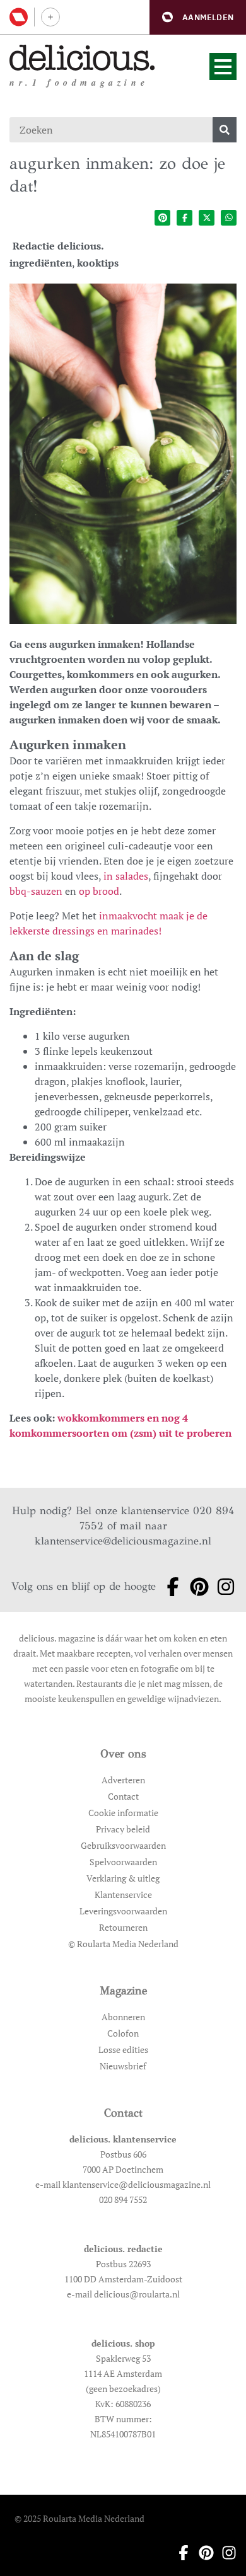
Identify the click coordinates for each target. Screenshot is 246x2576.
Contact (123, 1796)
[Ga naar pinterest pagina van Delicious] (196, 1587)
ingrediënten (41, 263)
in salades (126, 876)
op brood (99, 891)
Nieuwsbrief (123, 2066)
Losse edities (123, 2050)
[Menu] (223, 66)
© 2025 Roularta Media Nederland (79, 2518)
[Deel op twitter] (207, 218)
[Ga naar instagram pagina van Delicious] (222, 1587)
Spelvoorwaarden (123, 1862)
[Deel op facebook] (184, 218)
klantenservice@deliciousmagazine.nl (123, 1541)
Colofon (123, 2033)
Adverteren (123, 1780)
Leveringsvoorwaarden (123, 1911)
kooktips (98, 263)
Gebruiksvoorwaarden (123, 1845)
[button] (198, 17)
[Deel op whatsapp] (229, 218)
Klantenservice (123, 1895)
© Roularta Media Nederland (123, 1944)
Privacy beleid (123, 1829)
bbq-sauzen (36, 891)
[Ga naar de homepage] (82, 58)
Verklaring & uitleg (123, 1878)
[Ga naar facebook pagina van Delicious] (169, 1587)
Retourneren (123, 1927)
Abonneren (123, 2017)
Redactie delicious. (58, 246)
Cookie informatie (123, 1813)
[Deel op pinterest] (162, 218)
